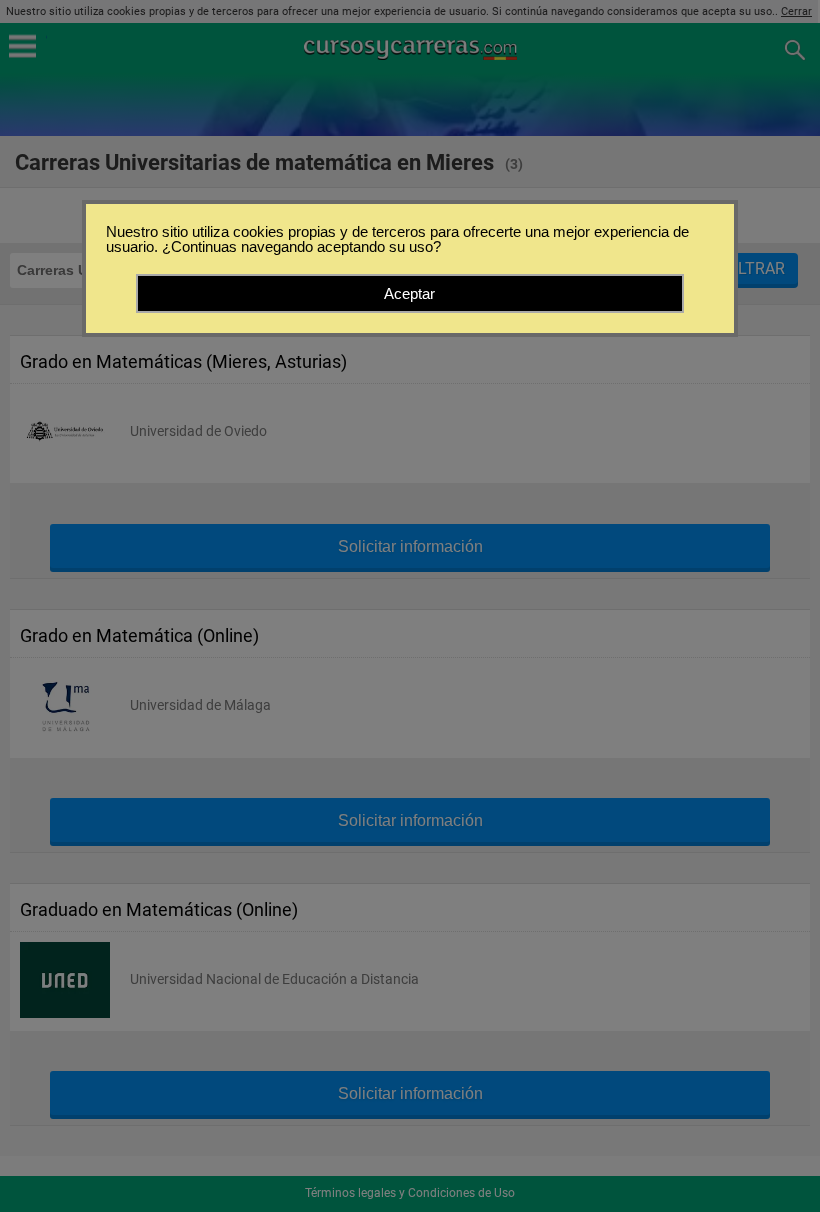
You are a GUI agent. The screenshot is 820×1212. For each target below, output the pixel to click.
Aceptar (409, 293)
